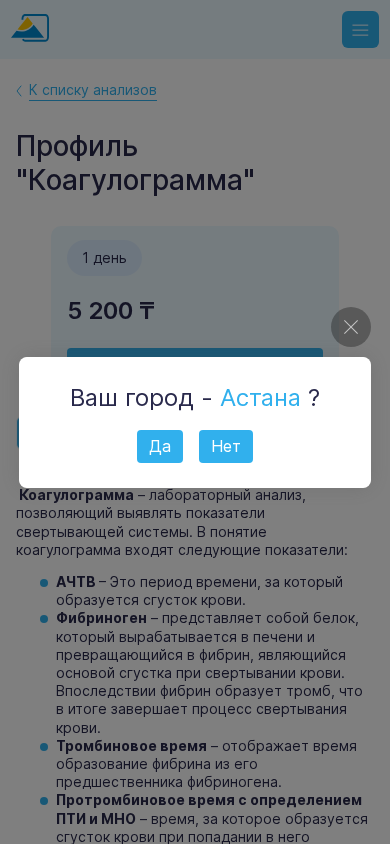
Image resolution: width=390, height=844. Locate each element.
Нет (226, 446)
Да (160, 446)
